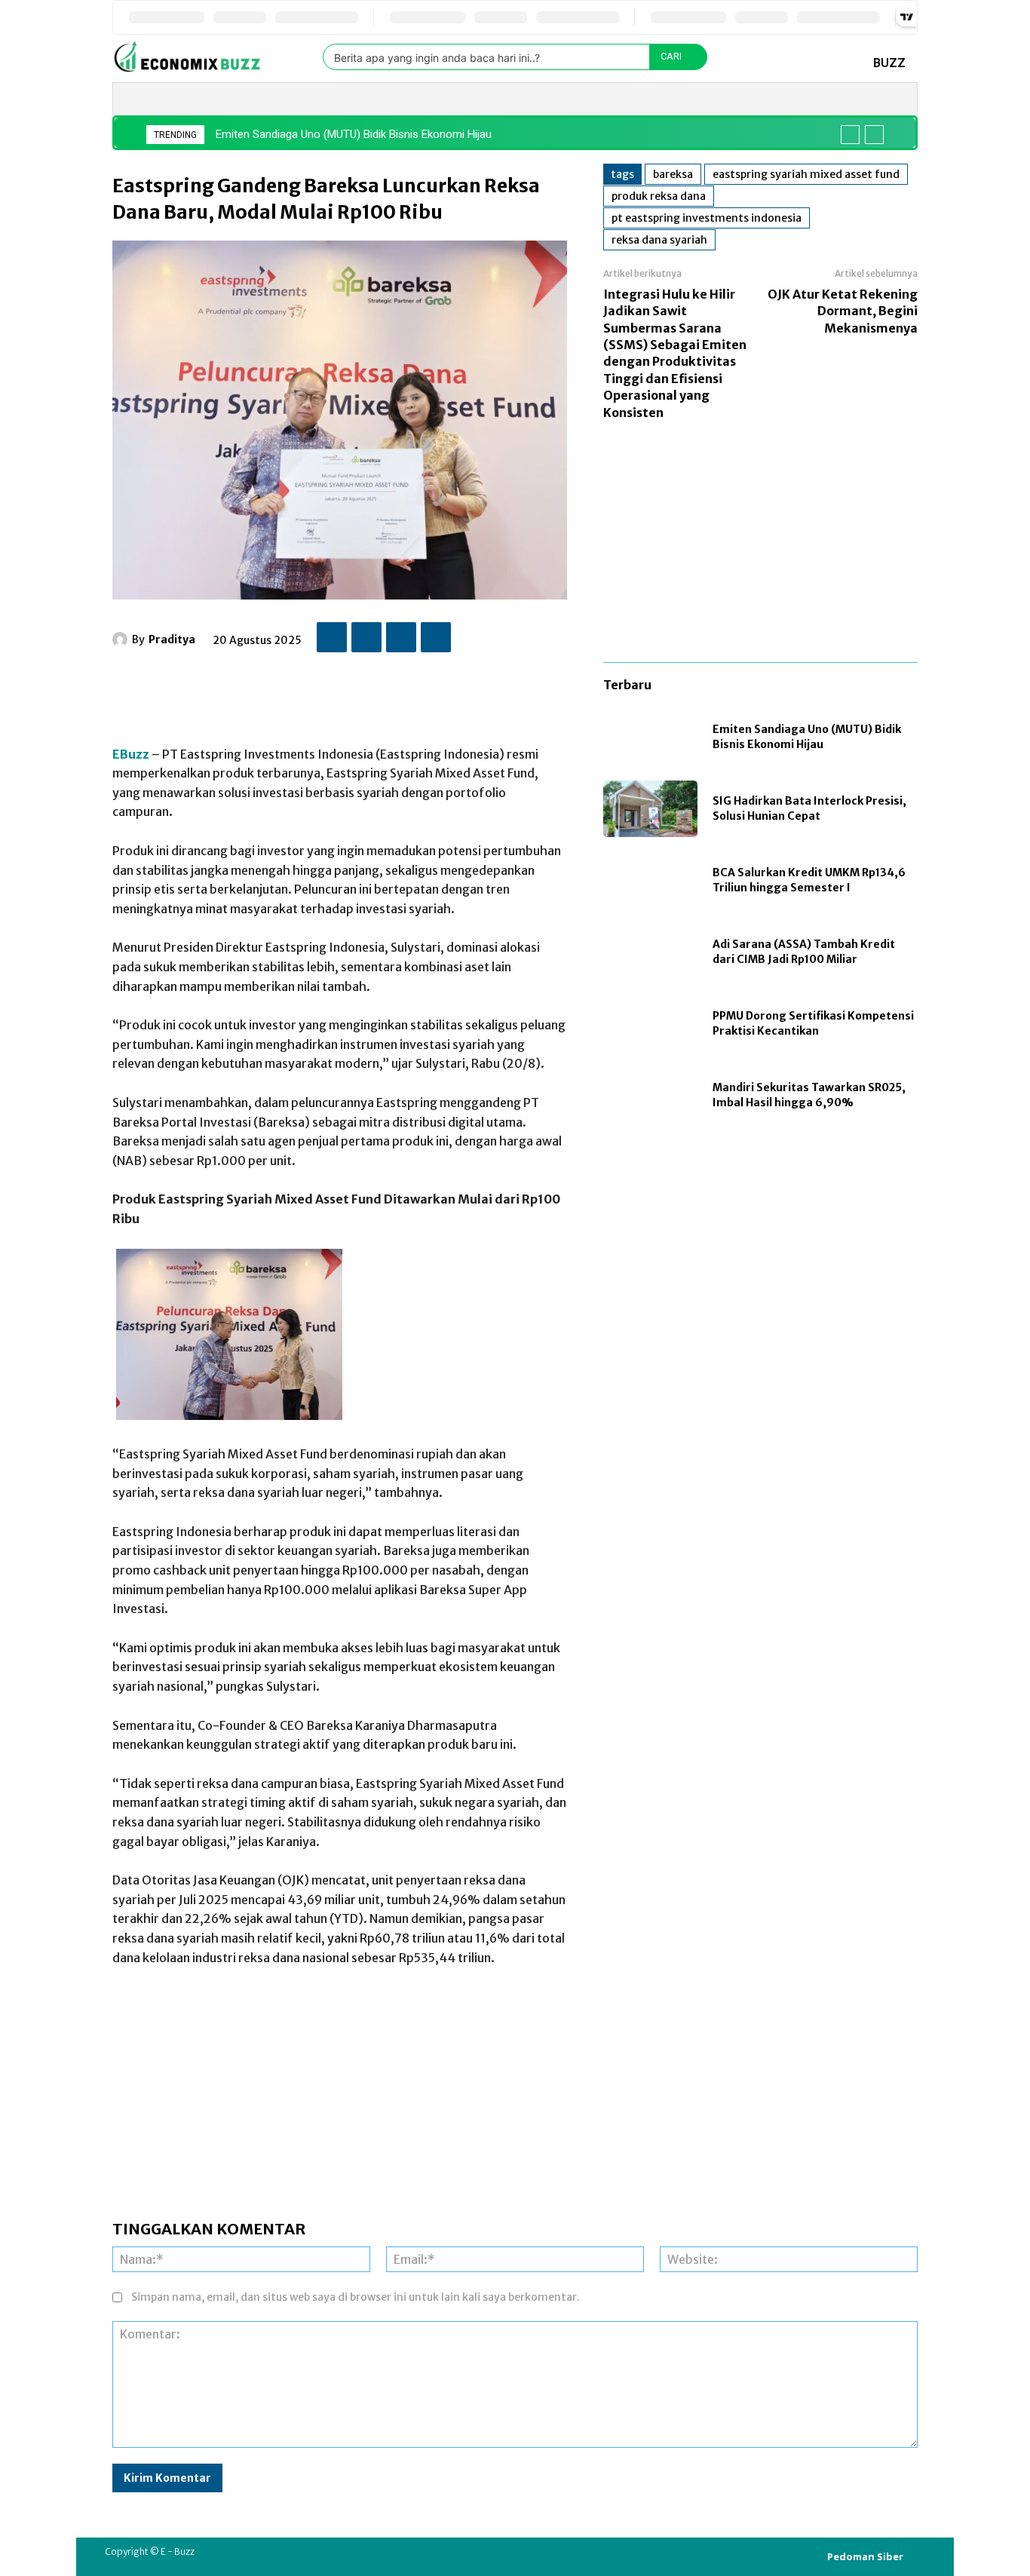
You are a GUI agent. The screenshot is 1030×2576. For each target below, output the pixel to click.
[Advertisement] (387, 692)
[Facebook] (332, 637)
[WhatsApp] (436, 637)
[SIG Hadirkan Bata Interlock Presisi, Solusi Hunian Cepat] (650, 809)
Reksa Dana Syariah (659, 240)
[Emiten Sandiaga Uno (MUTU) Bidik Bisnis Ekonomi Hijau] (650, 737)
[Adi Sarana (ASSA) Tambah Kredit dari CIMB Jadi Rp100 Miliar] (650, 952)
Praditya (172, 639)
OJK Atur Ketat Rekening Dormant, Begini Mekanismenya (843, 311)
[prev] (850, 135)
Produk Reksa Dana (659, 196)
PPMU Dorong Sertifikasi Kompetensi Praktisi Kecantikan (813, 1023)
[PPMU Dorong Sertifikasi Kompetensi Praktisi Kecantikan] (650, 1024)
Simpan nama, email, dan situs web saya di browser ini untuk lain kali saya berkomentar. (356, 2297)
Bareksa (673, 174)
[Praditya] (122, 639)
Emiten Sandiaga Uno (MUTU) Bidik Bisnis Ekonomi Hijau (354, 134)
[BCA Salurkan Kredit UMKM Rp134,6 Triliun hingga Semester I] (650, 880)
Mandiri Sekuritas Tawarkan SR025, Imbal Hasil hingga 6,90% (809, 1095)
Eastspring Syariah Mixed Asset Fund (806, 174)
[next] (874, 135)
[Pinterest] (401, 637)
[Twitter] (366, 637)
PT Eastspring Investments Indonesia (707, 218)
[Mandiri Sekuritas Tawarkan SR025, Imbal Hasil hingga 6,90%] (650, 1095)
